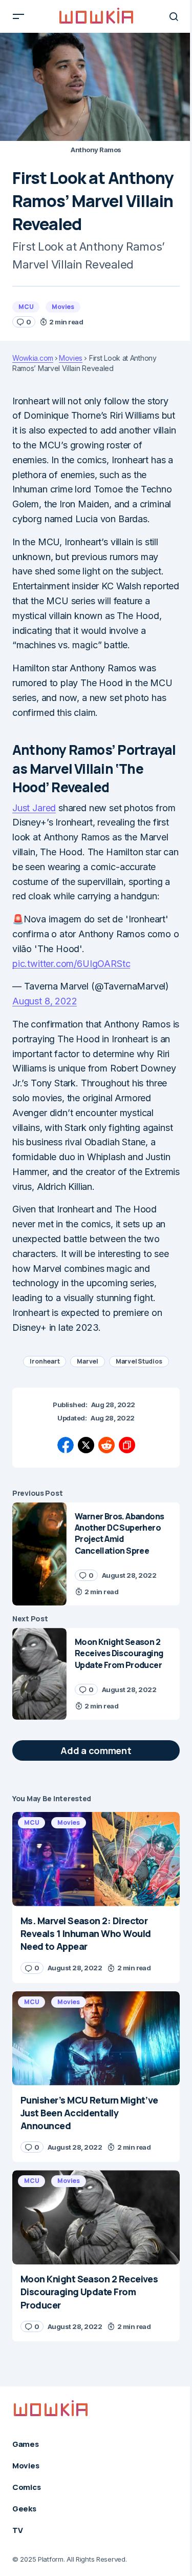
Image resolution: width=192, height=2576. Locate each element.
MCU (26, 307)
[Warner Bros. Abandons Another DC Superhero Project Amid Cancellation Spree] (39, 1554)
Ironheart (45, 1361)
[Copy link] (127, 1445)
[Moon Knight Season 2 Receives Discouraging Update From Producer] (39, 1674)
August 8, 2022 (45, 1001)
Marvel (88, 1361)
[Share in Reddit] (106, 1445)
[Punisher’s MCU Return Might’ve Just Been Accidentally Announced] (96, 2038)
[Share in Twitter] (86, 1445)
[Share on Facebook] (66, 1445)
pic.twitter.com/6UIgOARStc (71, 964)
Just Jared (34, 808)
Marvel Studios (139, 1361)
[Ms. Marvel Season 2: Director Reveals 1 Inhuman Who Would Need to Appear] (96, 1859)
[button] (18, 16)
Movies (63, 307)
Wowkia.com (33, 358)
